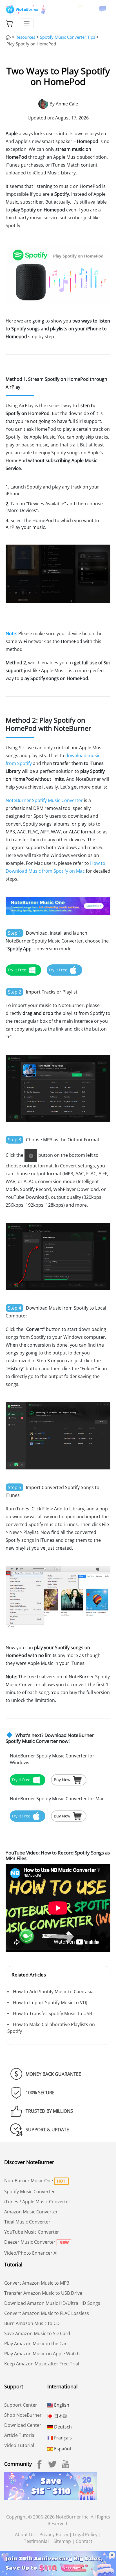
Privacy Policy (54, 2534)
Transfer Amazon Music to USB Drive (43, 2293)
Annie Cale (67, 104)
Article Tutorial (20, 2435)
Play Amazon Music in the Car (35, 2344)
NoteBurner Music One (29, 2181)
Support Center (21, 2405)
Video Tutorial (19, 2445)
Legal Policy (85, 2534)
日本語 (60, 2416)
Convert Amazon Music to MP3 (37, 2283)
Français (62, 2438)
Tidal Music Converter (27, 2222)
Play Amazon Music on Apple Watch (42, 2354)
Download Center (23, 2425)
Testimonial (36, 2541)
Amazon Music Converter (31, 2212)
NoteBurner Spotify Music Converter (44, 800)
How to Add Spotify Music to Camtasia (53, 1992)
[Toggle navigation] (27, 23)
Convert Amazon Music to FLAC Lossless (47, 2313)
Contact (84, 2541)
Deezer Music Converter (30, 2242)
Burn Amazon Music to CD (32, 2323)
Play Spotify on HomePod (31, 44)
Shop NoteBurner (23, 2415)
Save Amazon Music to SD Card (37, 2333)
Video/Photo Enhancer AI (31, 2253)
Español (62, 2449)
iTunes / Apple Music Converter (37, 2202)
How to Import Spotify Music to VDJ (50, 2003)
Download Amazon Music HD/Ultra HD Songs (52, 2303)
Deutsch (62, 2427)
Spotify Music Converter (30, 2192)
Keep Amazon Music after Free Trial (42, 2364)
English (61, 2405)
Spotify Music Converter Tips (68, 37)
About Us (25, 2534)
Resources (25, 37)
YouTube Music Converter (32, 2232)
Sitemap (62, 2541)
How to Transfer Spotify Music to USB (53, 2013)
